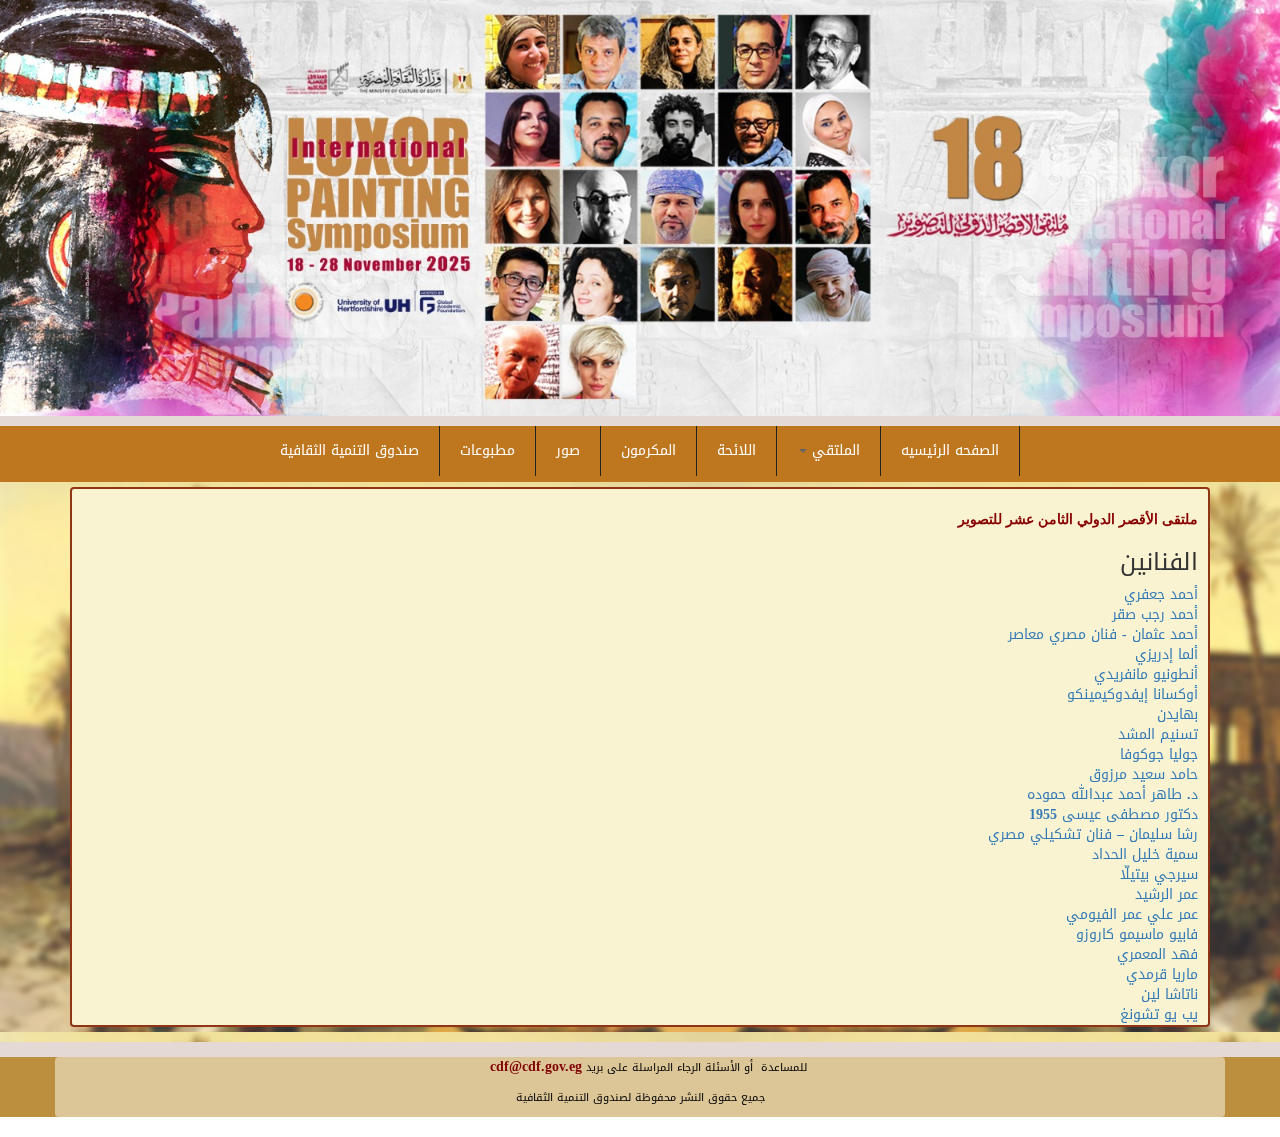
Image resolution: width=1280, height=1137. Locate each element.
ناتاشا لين (1169, 994)
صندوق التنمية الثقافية (349, 450)
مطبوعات (487, 450)
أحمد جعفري (1161, 594)
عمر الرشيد (1166, 894)
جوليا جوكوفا (1159, 754)
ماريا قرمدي (1162, 974)
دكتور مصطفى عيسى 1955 (1113, 814)
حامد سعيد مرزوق (1143, 774)
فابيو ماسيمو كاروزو (1137, 934)
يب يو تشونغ (1159, 1014)
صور (568, 450)
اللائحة (736, 450)
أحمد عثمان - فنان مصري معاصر (1103, 634)
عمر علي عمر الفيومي (1132, 914)
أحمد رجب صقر (1155, 614)
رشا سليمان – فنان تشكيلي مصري (1093, 834)
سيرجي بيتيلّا (1159, 874)
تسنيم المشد (1158, 734)
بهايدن (1177, 714)
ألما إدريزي (1166, 654)
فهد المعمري (1157, 954)
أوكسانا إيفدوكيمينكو (1132, 694)
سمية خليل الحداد (1145, 854)
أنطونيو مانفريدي (1146, 674)
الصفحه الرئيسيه (950, 450)
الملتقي (833, 450)
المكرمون (648, 450)
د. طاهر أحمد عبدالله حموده (1112, 794)
